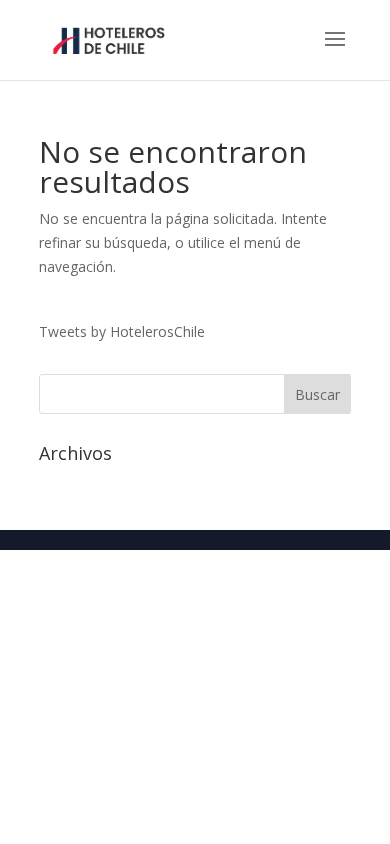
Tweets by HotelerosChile (122, 331)
